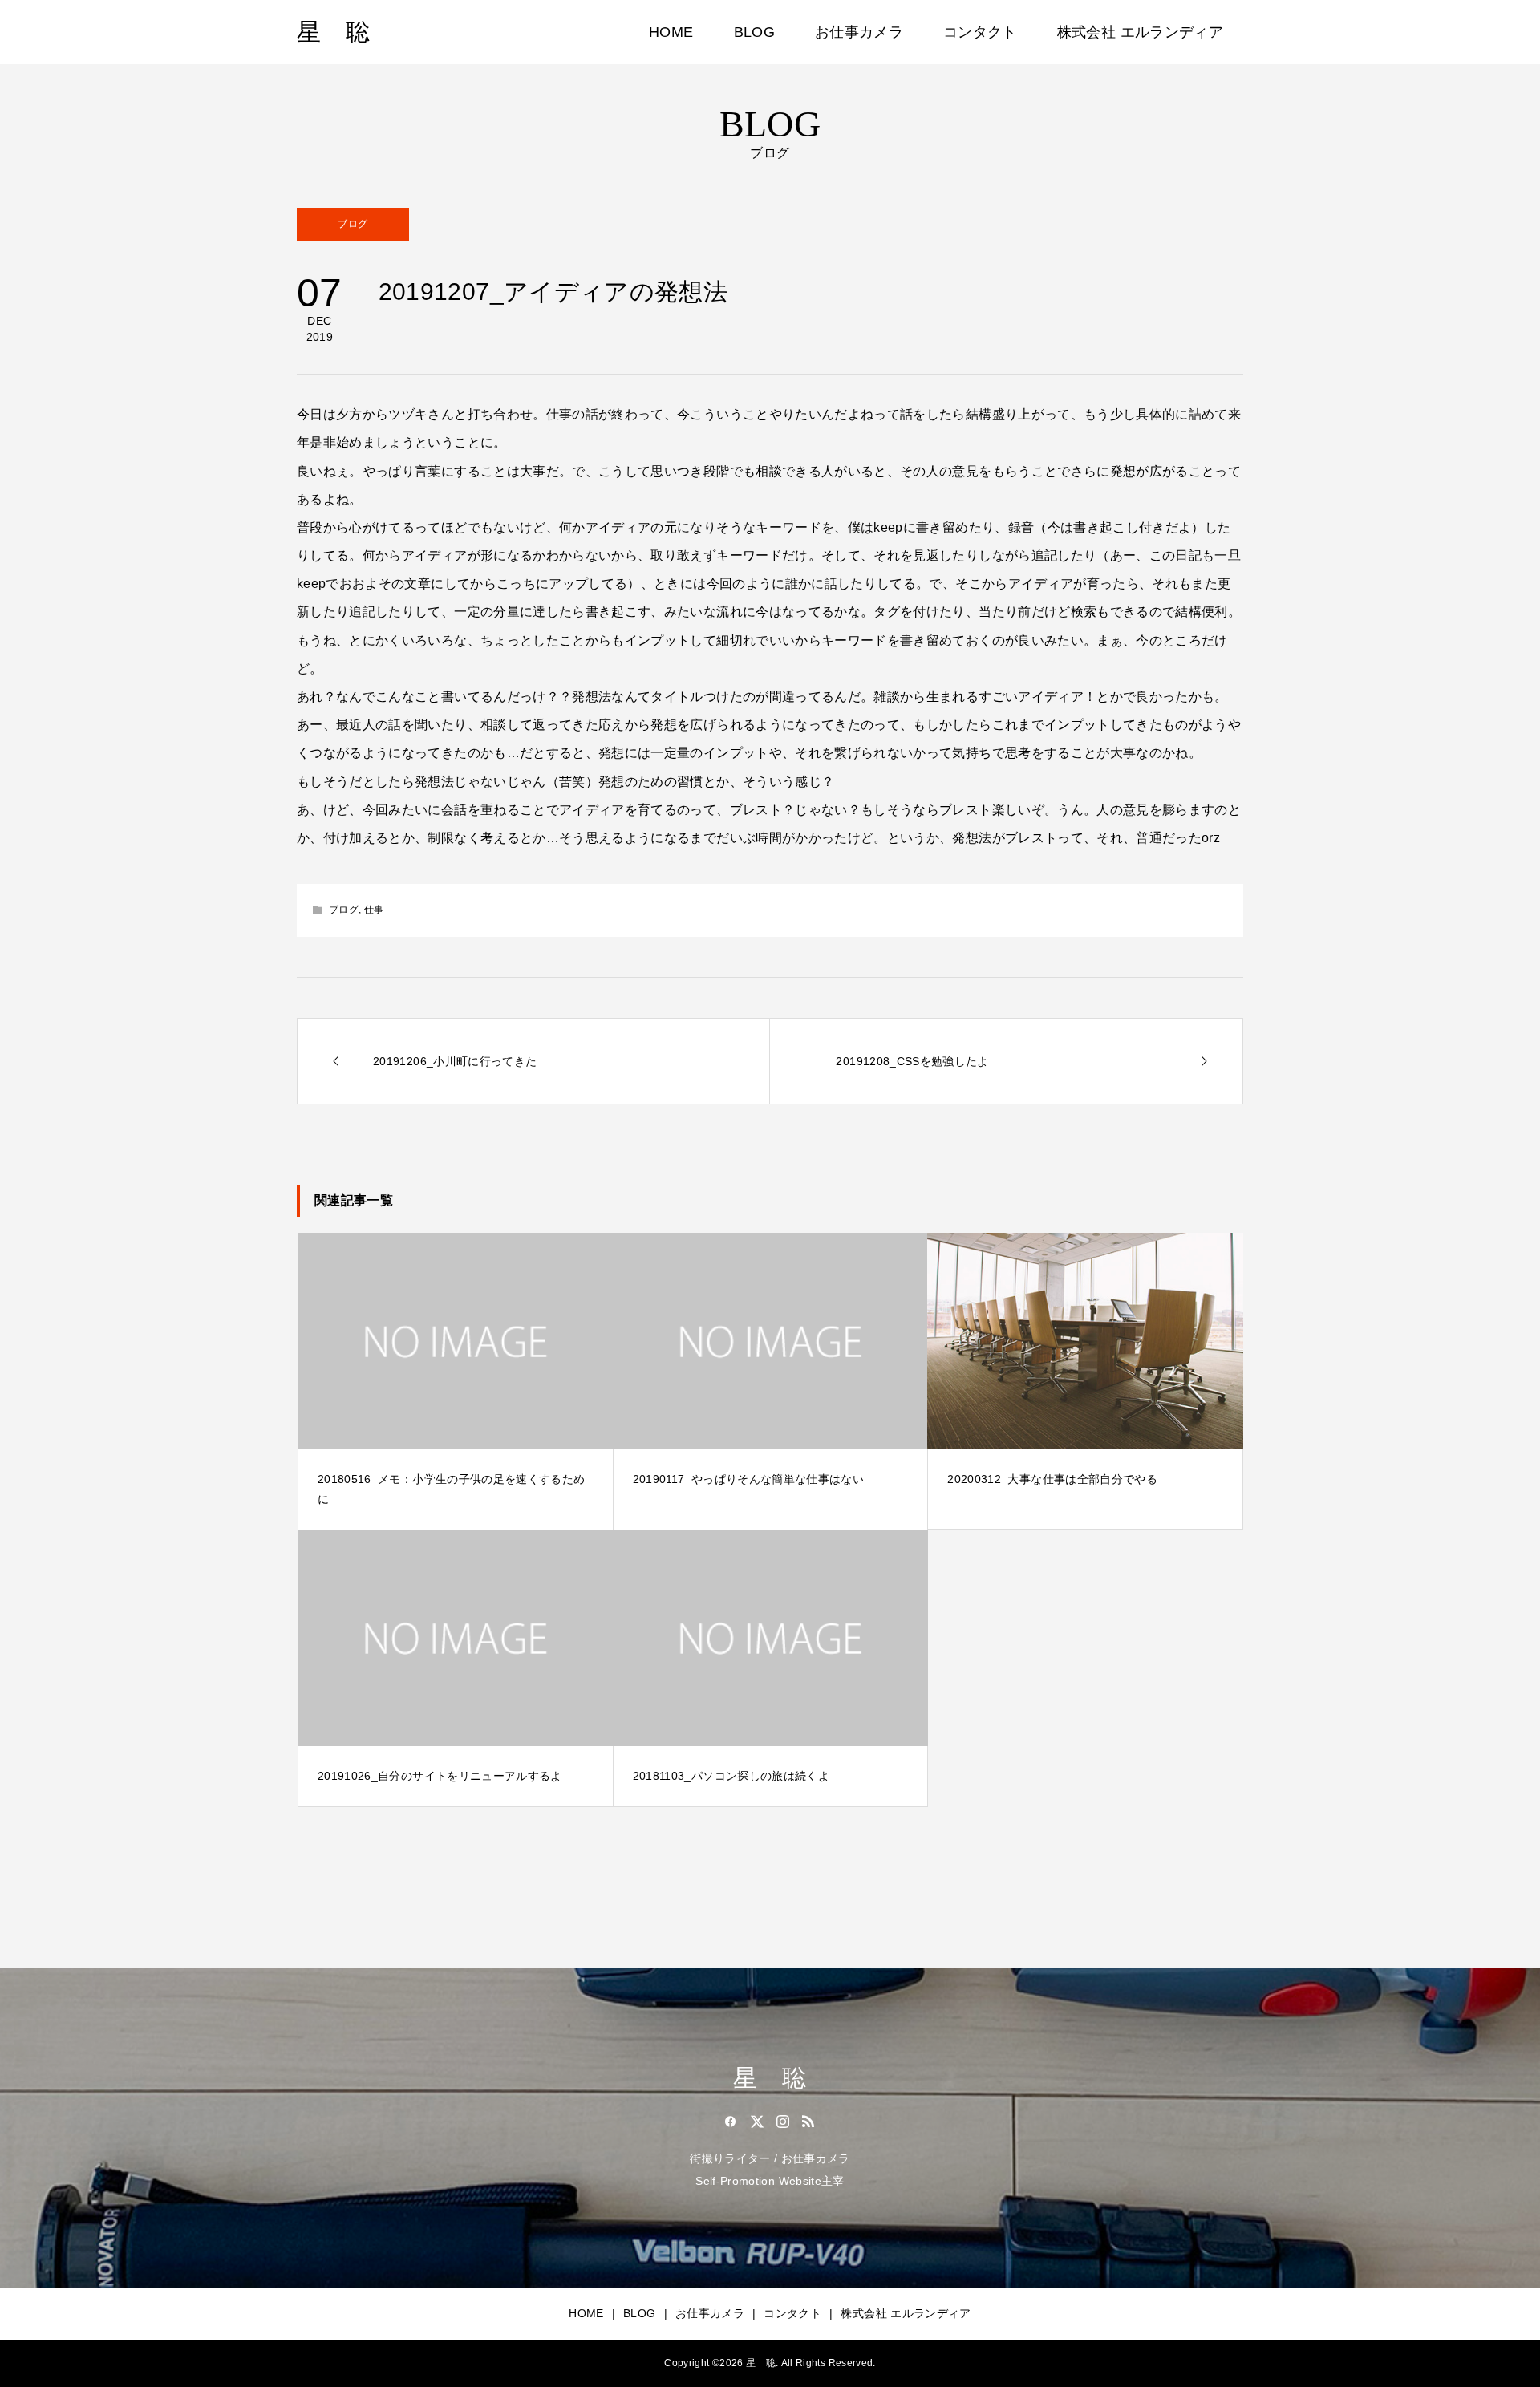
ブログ (353, 224)
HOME (671, 32)
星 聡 (333, 32)
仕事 (374, 910)
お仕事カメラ (859, 32)
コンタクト (980, 32)
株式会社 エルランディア (1140, 32)
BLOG (754, 32)
